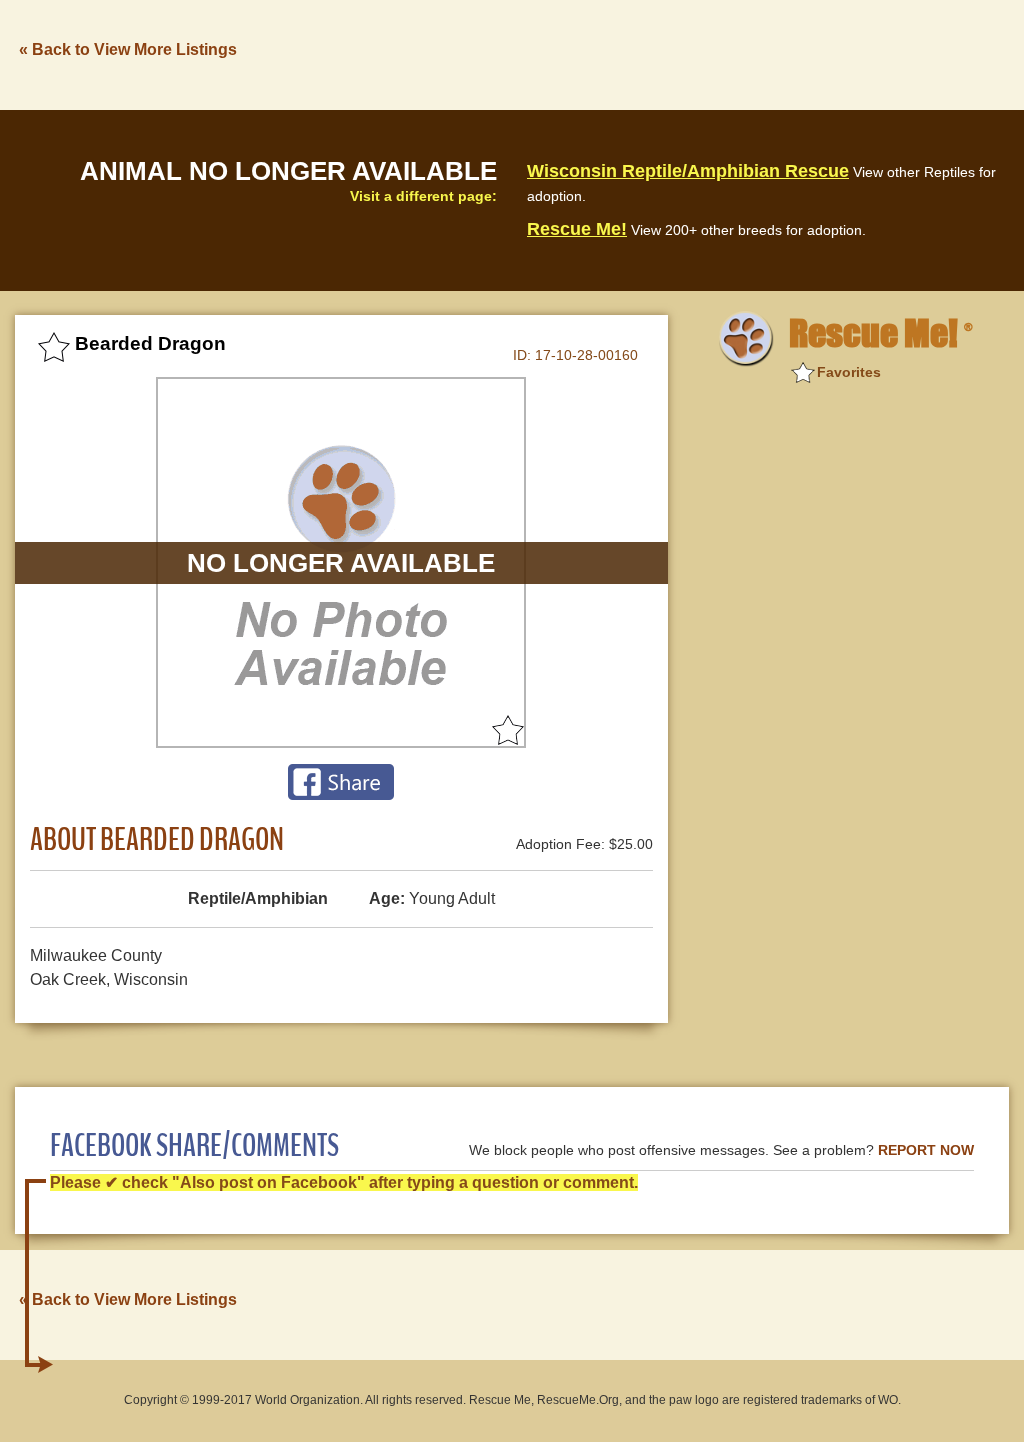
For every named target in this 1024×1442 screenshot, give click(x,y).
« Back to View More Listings (128, 49)
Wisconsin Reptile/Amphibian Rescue (688, 171)
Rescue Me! (577, 229)
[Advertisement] (645, 53)
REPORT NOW (926, 1150)
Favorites (849, 372)
